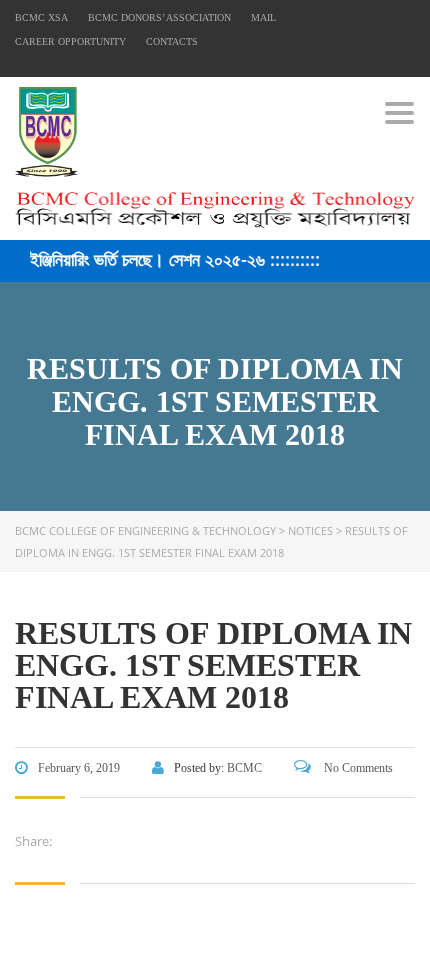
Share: (33, 841)
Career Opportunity (70, 41)
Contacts (172, 41)
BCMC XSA (41, 17)
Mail (263, 17)
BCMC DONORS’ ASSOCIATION (159, 17)
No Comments (357, 768)
